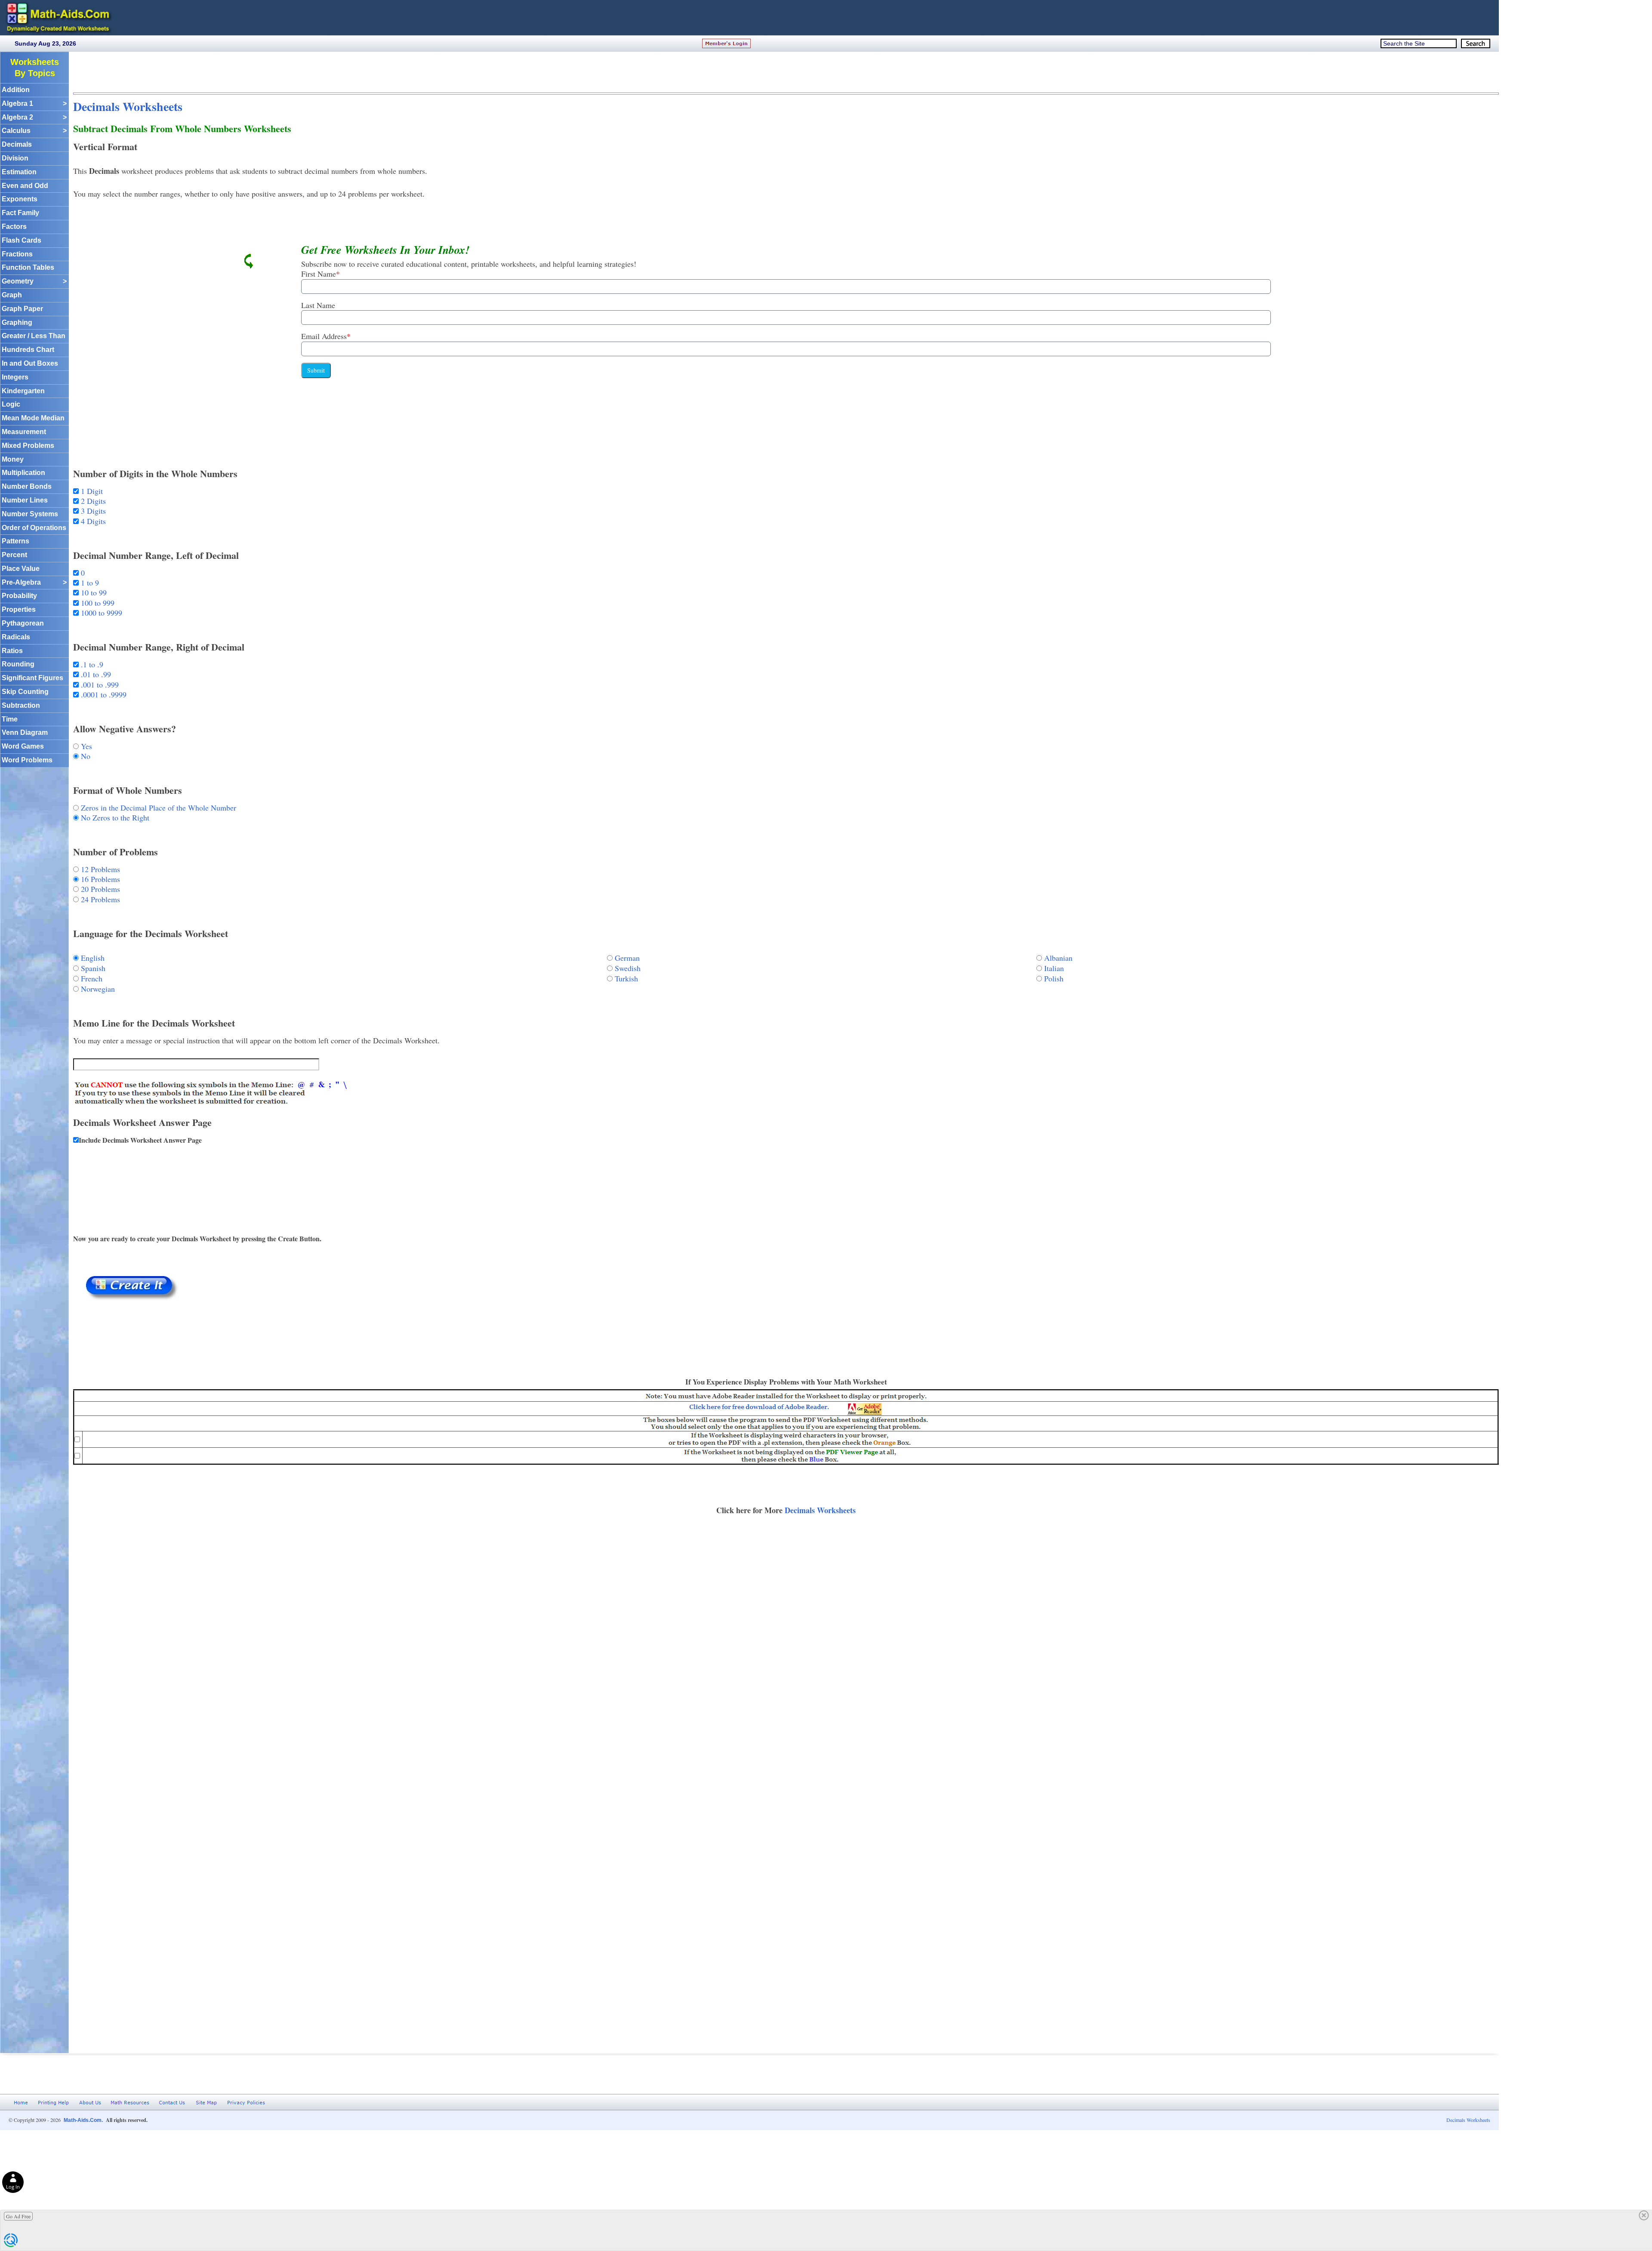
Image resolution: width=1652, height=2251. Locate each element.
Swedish (628, 968)
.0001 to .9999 (103, 694)
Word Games (23, 746)
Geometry (34, 281)
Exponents (20, 199)
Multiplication (23, 473)
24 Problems (99, 899)
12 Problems (99, 869)
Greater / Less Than (34, 336)
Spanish (93, 968)
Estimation (19, 172)
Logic (11, 404)
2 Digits (92, 501)
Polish (1054, 978)
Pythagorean (23, 623)
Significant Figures (32, 678)
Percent (14, 555)
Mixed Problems (28, 446)
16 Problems (99, 879)
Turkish (626, 978)
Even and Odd (25, 186)
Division (15, 158)
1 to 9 (89, 583)
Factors (14, 227)
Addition (16, 90)
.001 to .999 (99, 685)
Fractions (17, 254)
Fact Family (20, 213)
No (85, 756)
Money (13, 459)
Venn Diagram (25, 732)
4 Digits (92, 521)
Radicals (16, 637)
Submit (316, 370)
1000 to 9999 (100, 613)
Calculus (34, 131)
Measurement (24, 432)
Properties (19, 609)
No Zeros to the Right (114, 817)
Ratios (12, 651)
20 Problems (99, 889)
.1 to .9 (91, 664)
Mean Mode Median (33, 418)
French (92, 978)
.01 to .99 (95, 674)
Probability (19, 596)
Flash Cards (22, 240)
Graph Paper (22, 309)
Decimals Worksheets (128, 106)
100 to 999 (97, 603)
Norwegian (98, 989)
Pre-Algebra (34, 582)
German (627, 958)
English (93, 958)
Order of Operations (34, 528)
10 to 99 (93, 592)
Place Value (21, 569)
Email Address (326, 336)
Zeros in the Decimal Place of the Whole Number (157, 808)
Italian (1054, 968)
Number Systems (30, 514)
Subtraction (21, 705)
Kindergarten (23, 391)
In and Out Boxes (30, 363)
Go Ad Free (18, 2216)
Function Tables (28, 267)
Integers (15, 377)
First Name (321, 274)
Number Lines (25, 500)
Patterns (15, 541)
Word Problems (27, 760)
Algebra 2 (34, 117)
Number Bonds (27, 486)
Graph (12, 295)
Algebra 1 (34, 103)
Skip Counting (25, 692)
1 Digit (91, 491)
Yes (85, 746)
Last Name (318, 305)
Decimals (17, 144)
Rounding (18, 664)
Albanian (1058, 958)
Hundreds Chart (28, 350)
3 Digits (92, 511)
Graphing (17, 322)
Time (10, 719)
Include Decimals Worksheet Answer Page (140, 1140)
